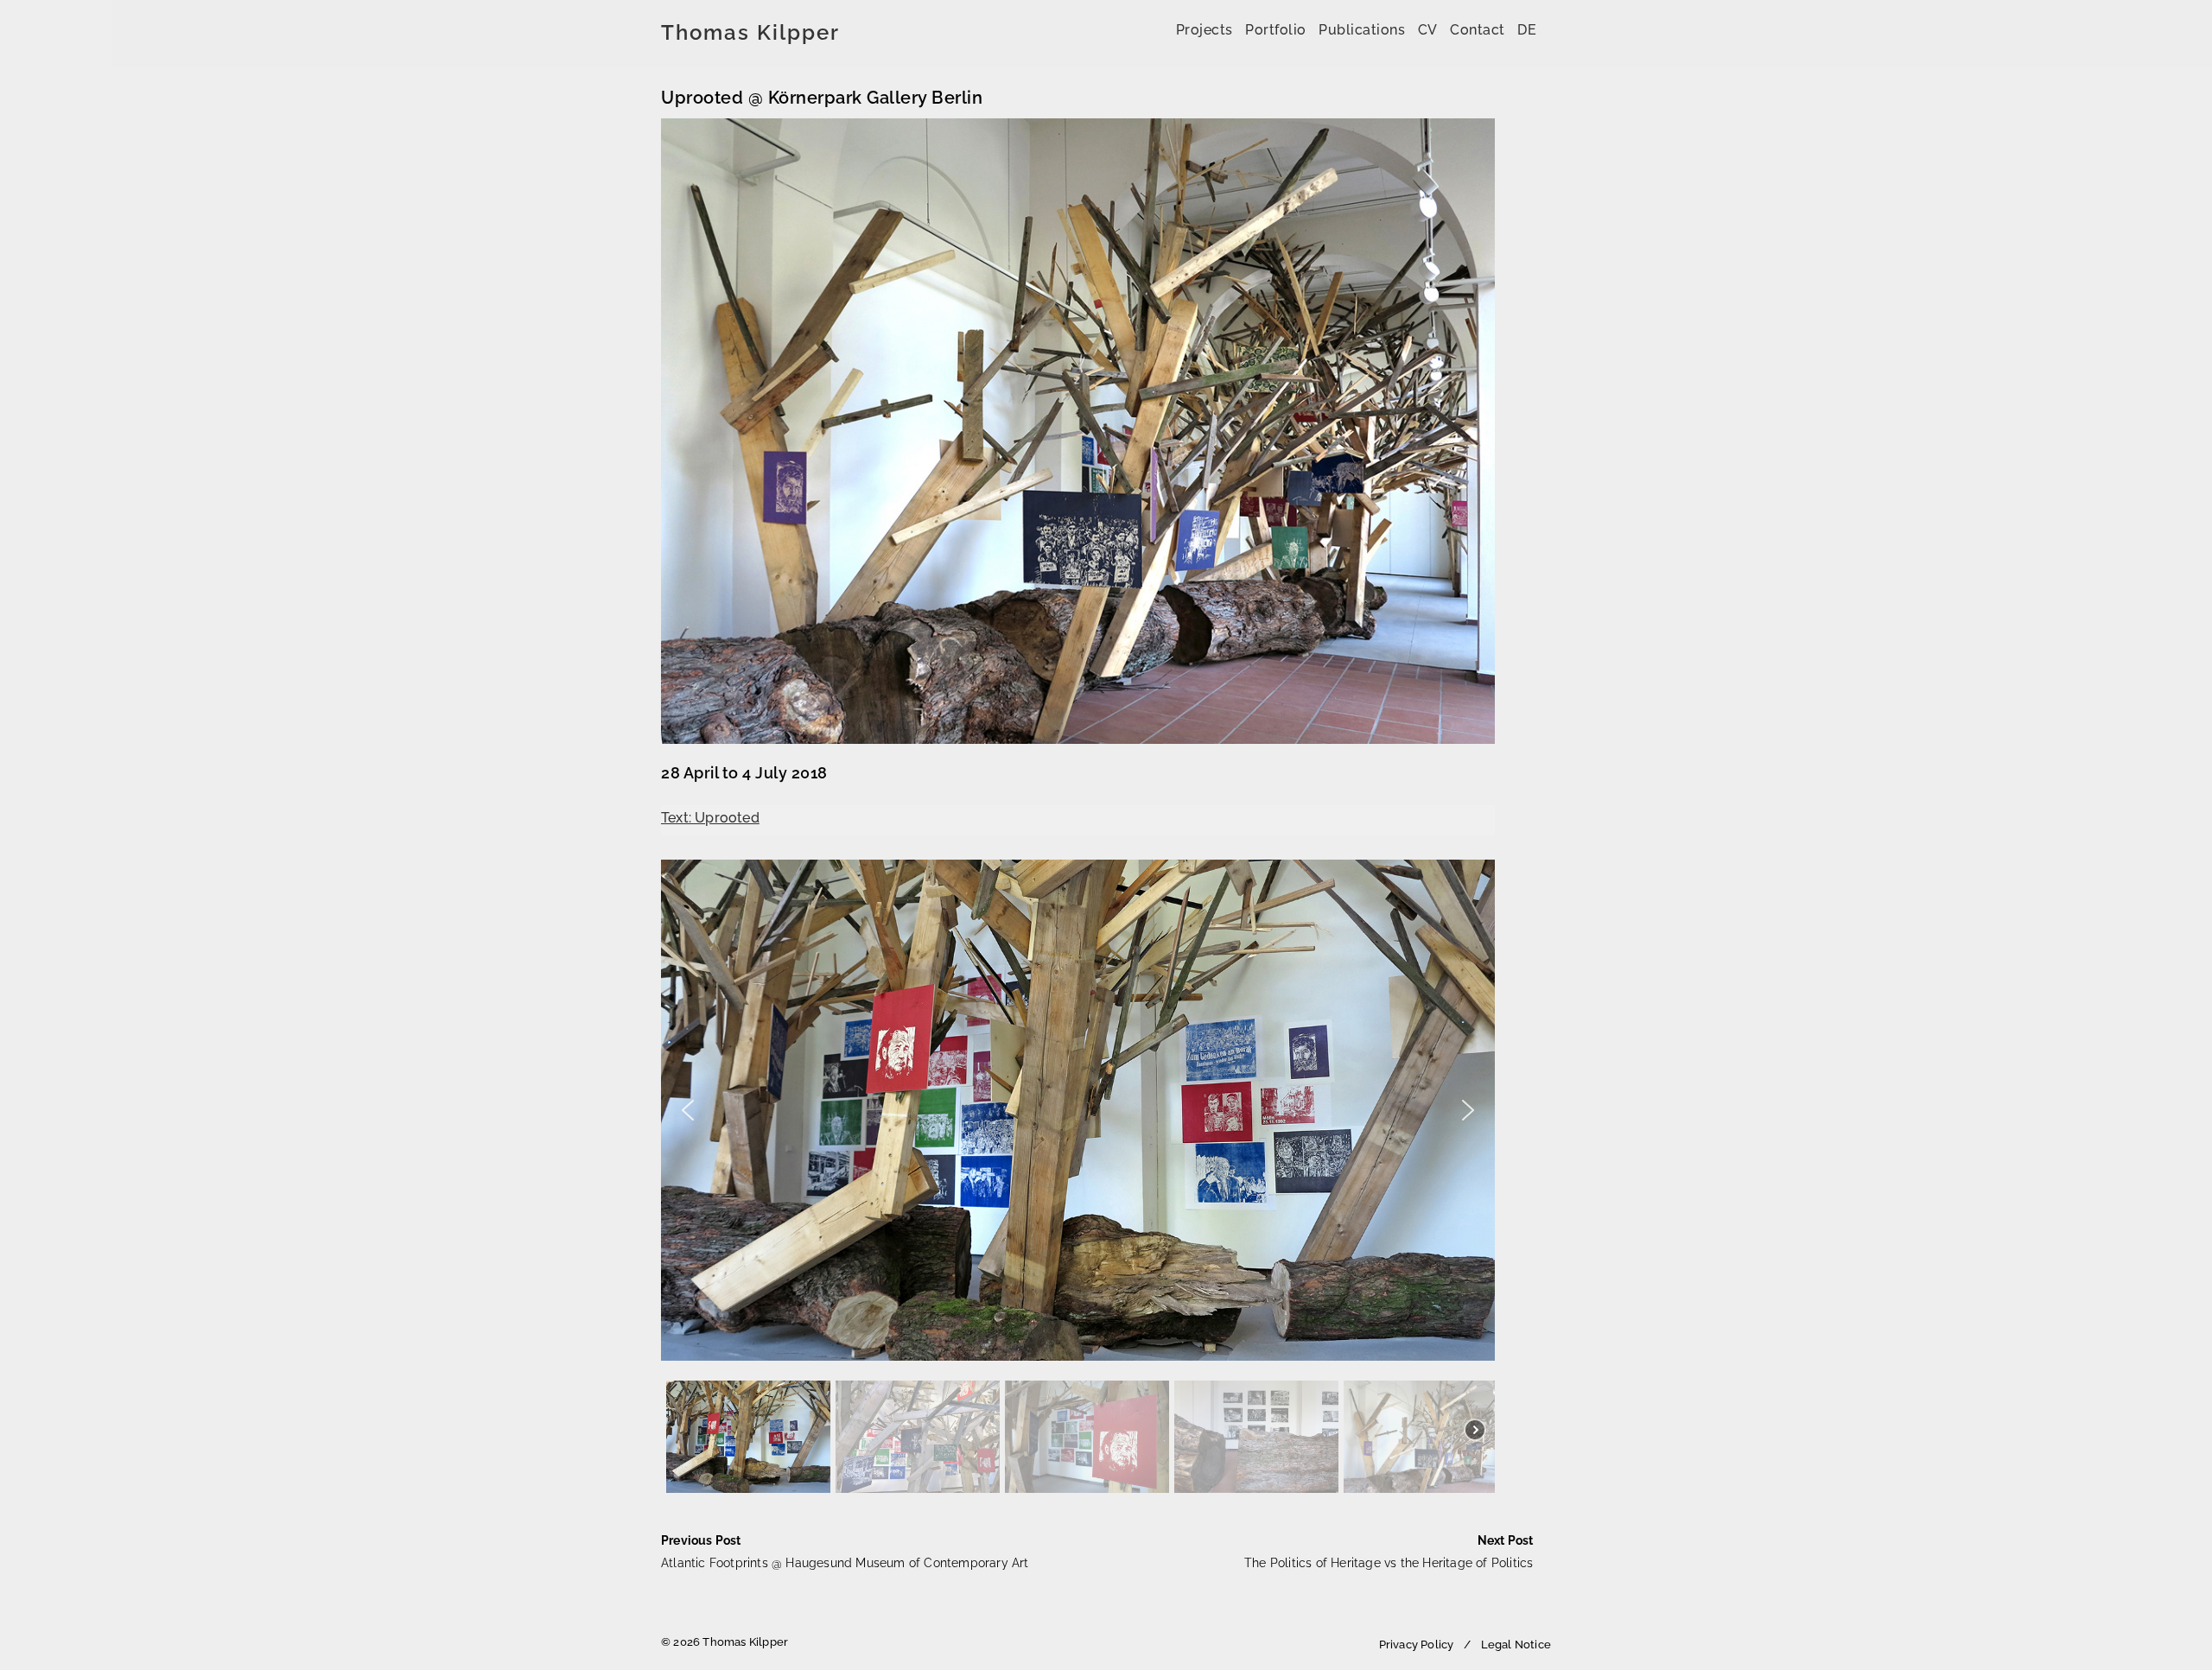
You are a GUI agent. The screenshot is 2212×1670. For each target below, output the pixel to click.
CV (1428, 30)
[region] (1078, 1179)
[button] (688, 1110)
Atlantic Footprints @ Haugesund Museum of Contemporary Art (845, 1552)
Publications (1362, 30)
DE (1527, 30)
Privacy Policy (1417, 1645)
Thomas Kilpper (750, 33)
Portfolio (1276, 30)
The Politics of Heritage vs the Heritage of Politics (1389, 1552)
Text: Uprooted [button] (710, 818)
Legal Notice (1516, 1645)
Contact (1478, 30)
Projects (1205, 30)
